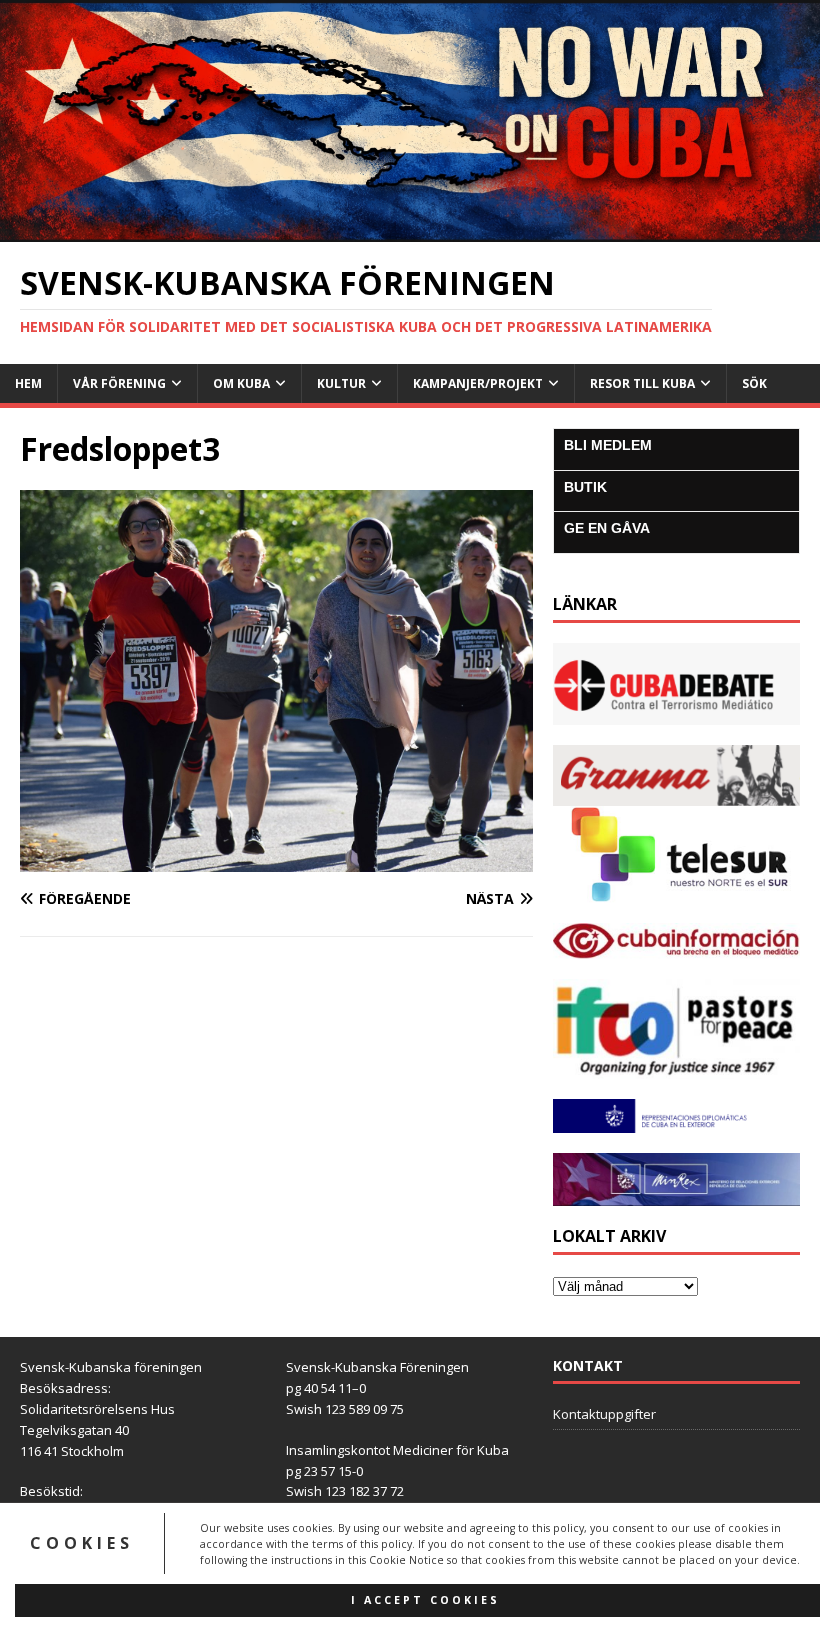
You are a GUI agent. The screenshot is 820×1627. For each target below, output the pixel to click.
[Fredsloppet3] (276, 859)
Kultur (341, 383)
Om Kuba (241, 383)
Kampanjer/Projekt (478, 383)
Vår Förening (119, 383)
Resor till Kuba (642, 383)
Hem (28, 383)
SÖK (754, 383)
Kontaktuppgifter (604, 1414)
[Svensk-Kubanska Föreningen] (410, 230)
